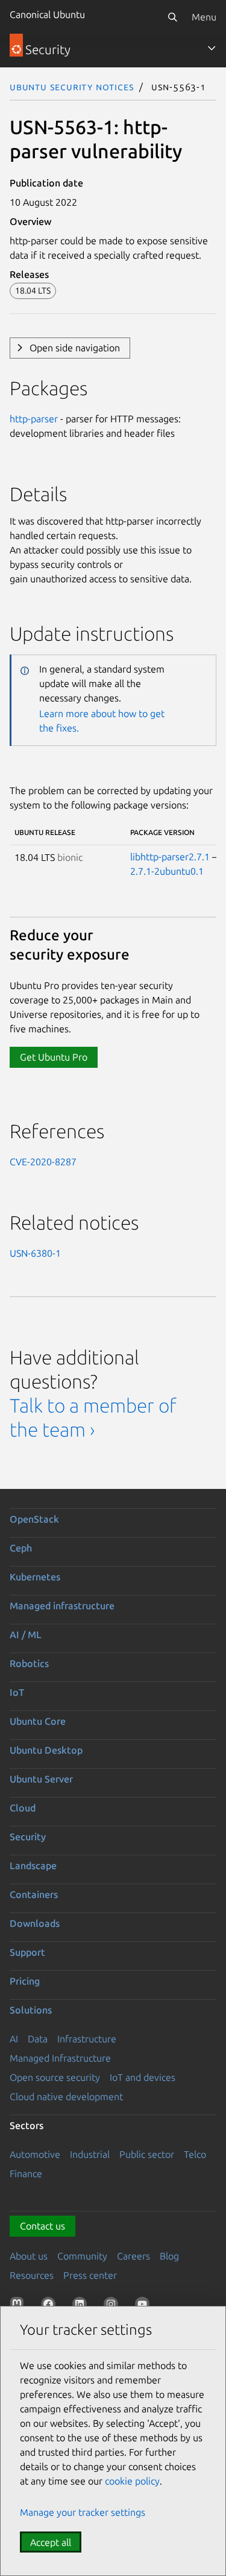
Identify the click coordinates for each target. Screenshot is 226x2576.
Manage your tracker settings (83, 2512)
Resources (32, 2275)
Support (27, 1952)
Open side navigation (75, 348)
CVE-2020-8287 (43, 1162)
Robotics (29, 1663)
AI (14, 2039)
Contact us (42, 2226)
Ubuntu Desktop (46, 1750)
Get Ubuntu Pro (54, 1057)
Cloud (23, 1808)
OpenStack (34, 1519)
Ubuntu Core (38, 1721)
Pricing (25, 1981)
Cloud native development (66, 2097)
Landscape (33, 1866)
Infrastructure (87, 2039)
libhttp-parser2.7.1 (170, 857)
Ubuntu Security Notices (72, 87)
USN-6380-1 (35, 1253)
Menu (204, 17)
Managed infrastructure (62, 1606)
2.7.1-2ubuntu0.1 (167, 871)
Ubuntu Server (41, 1779)
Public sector (147, 2154)
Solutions (31, 2010)
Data (38, 2039)
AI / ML (26, 1635)
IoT (17, 1692)
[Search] (172, 17)
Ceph (21, 1548)
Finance (26, 2174)
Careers (133, 2256)
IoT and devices (143, 2077)
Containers (34, 1894)
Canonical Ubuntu (47, 14)
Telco (195, 2154)
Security (28, 1837)
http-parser (34, 419)
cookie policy (132, 2481)
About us (29, 2256)
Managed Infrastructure (60, 2058)
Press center (90, 2275)
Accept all (51, 2542)
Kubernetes (35, 1577)
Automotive (35, 2154)
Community (82, 2256)
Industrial (90, 2154)
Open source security (55, 2077)
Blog (169, 2256)
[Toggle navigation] (212, 48)
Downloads (35, 1923)
